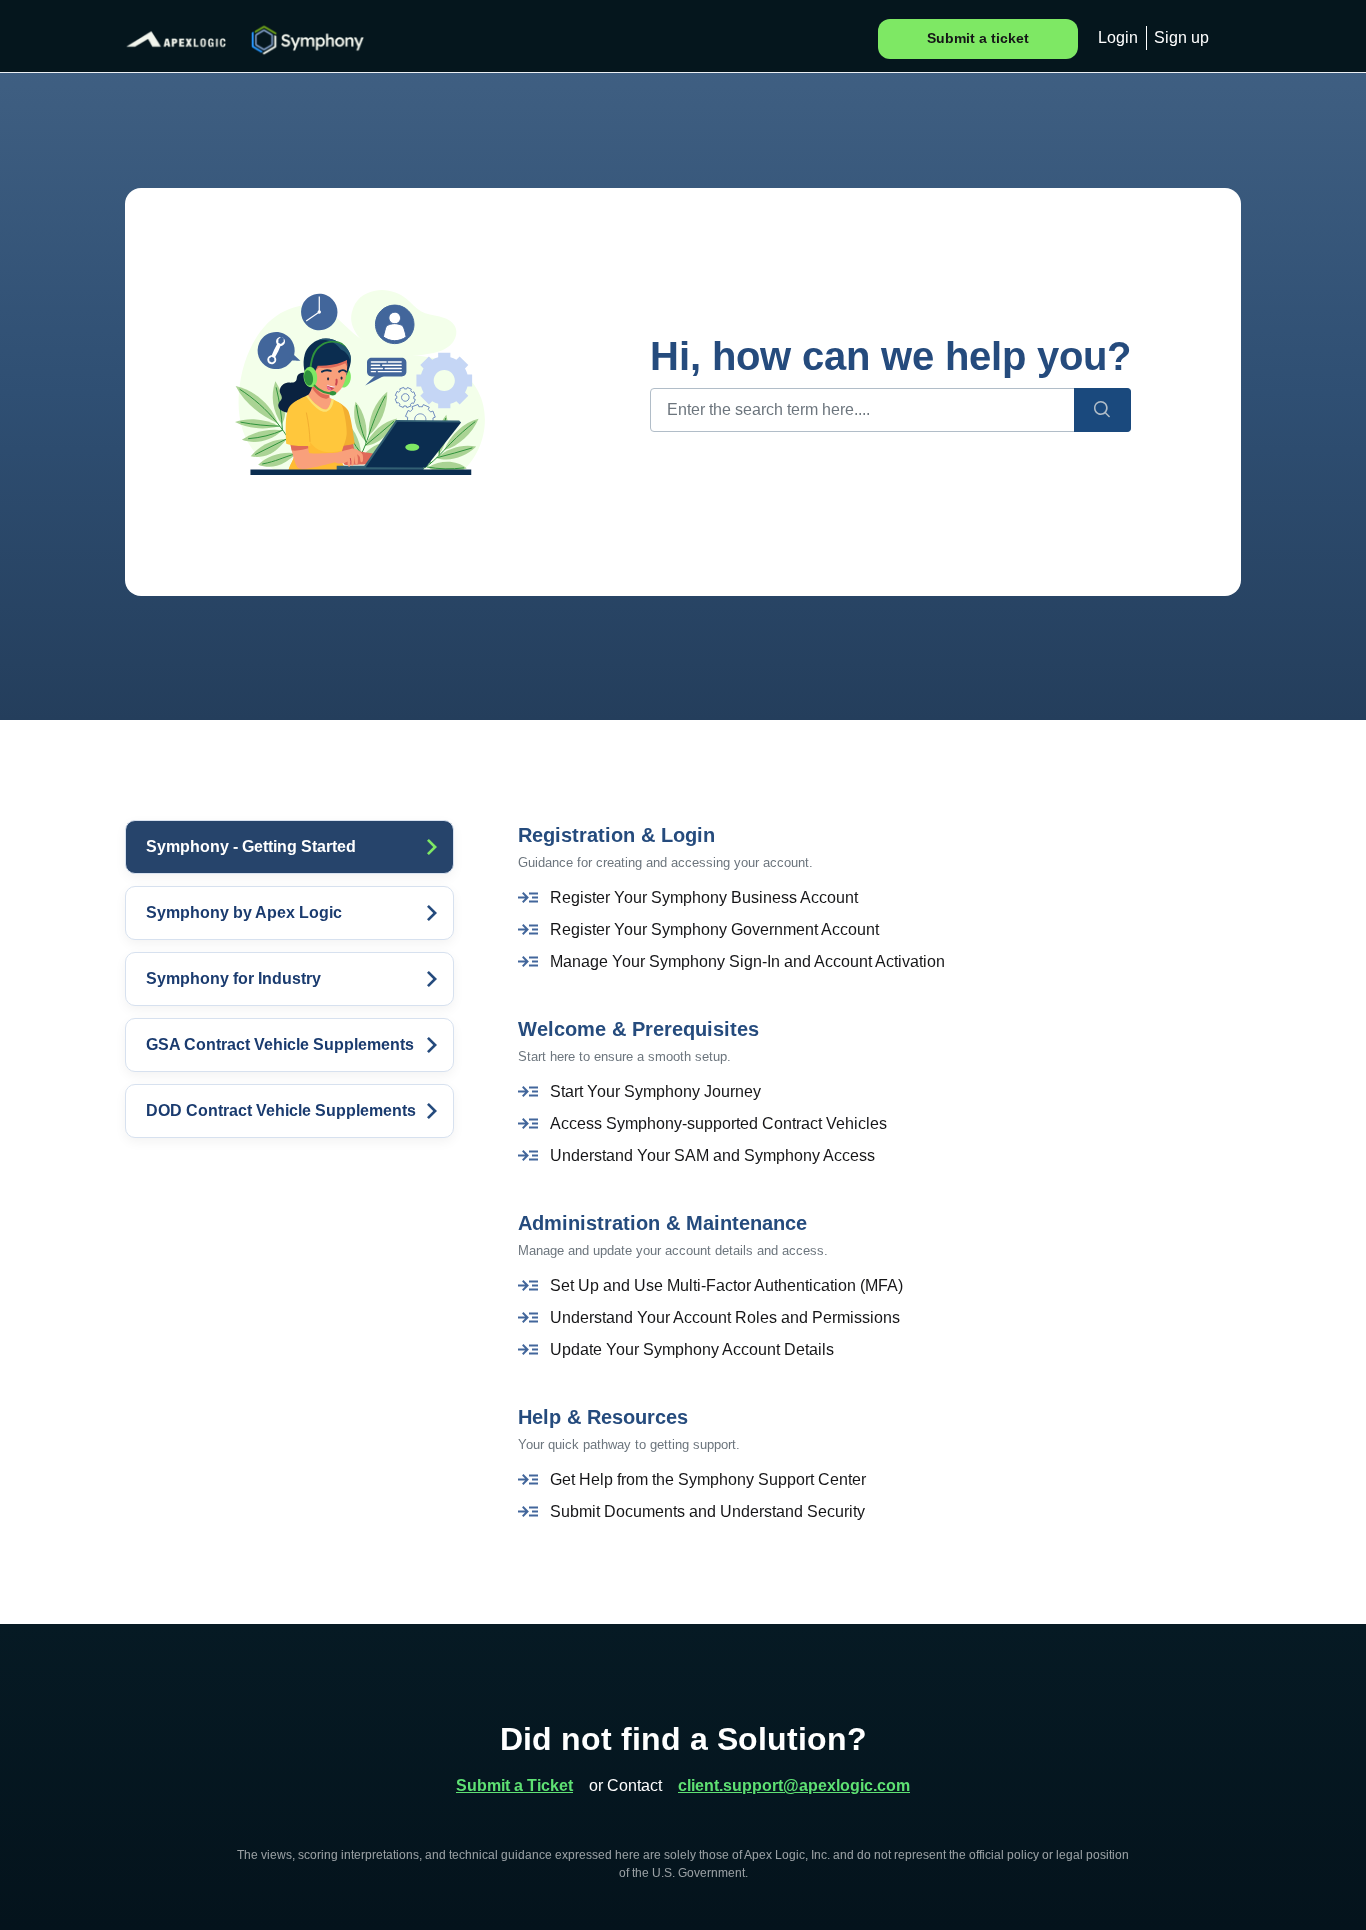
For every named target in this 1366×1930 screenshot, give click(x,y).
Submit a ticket (978, 38)
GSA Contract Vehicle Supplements (280, 1044)
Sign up (1181, 37)
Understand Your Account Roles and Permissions (725, 1317)
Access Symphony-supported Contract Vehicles (718, 1123)
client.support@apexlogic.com (794, 1785)
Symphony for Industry (233, 978)
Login (1118, 37)
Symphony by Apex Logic (244, 912)
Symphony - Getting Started (251, 846)
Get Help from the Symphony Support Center (708, 1479)
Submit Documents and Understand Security (707, 1511)
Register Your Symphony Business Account (704, 897)
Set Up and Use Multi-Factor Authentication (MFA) (726, 1285)
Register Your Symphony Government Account (714, 929)
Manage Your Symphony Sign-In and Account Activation (747, 961)
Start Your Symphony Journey (655, 1091)
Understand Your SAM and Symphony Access (712, 1155)
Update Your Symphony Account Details (692, 1349)
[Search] (1102, 410)
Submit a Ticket (514, 1785)
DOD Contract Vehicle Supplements (281, 1110)
